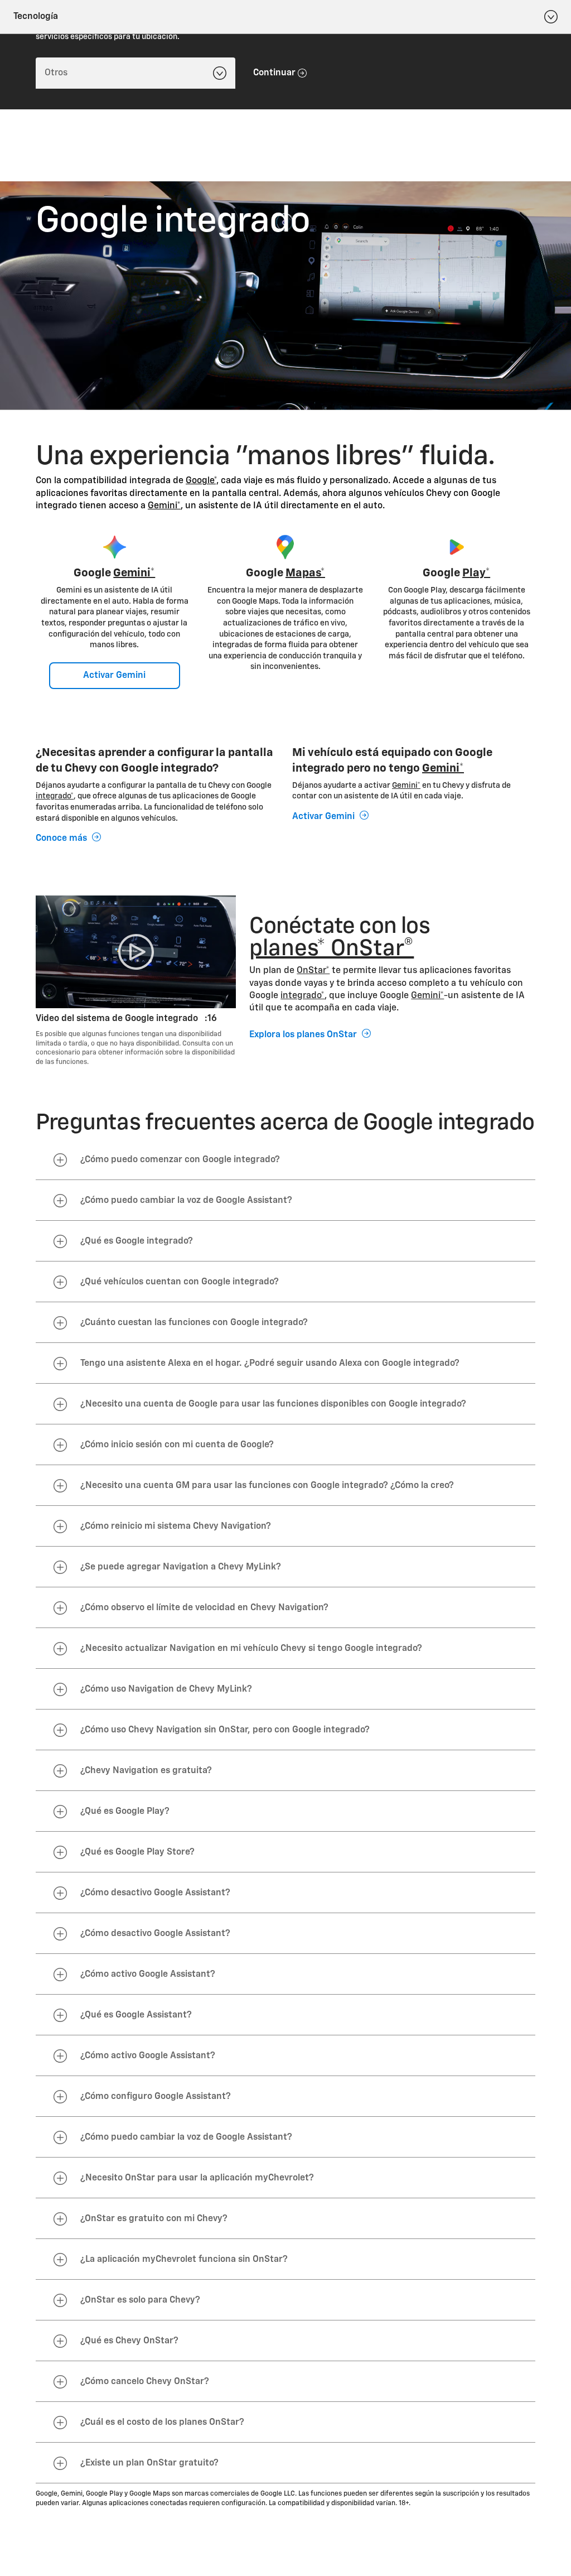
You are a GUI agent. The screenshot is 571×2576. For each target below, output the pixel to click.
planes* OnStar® (332, 949)
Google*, (202, 481)
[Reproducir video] (136, 952)
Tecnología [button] (36, 17)
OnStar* (313, 971)
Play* (476, 573)
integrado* (55, 796)
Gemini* (164, 506)
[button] (202, 481)
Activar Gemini (114, 676)
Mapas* (305, 573)
